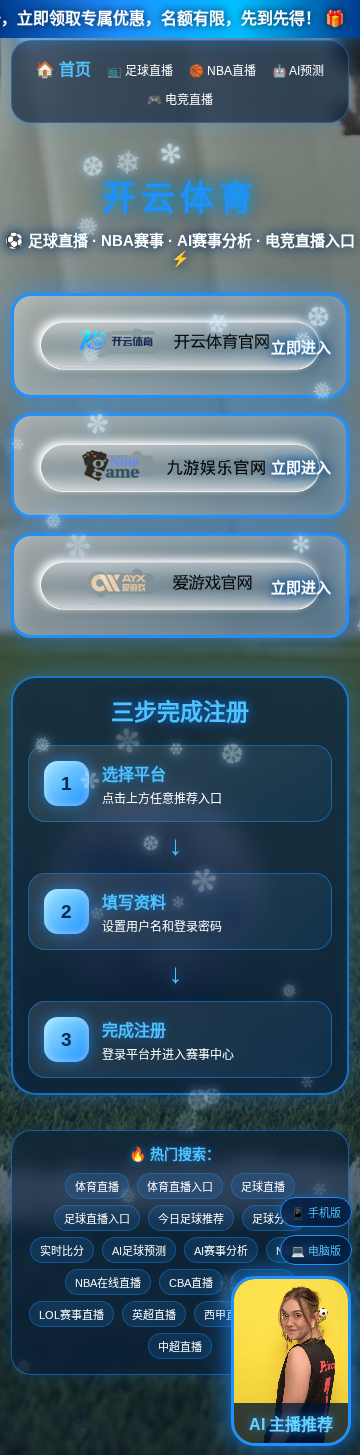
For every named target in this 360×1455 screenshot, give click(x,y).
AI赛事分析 (221, 1251)
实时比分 (62, 1251)
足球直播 (263, 1187)
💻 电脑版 (316, 1251)
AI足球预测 (139, 1251)
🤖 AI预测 (298, 71)
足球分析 (274, 1219)
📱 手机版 (316, 1213)
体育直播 (97, 1187)
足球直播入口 (97, 1219)
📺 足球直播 (140, 71)
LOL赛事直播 (71, 1315)
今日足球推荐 (191, 1219)
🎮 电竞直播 (180, 100)
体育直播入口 (180, 1187)
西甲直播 (226, 1315)
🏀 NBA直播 (222, 71)
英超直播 (154, 1315)
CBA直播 (191, 1283)
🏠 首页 (63, 69)
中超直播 (180, 1347)
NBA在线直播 (108, 1283)
